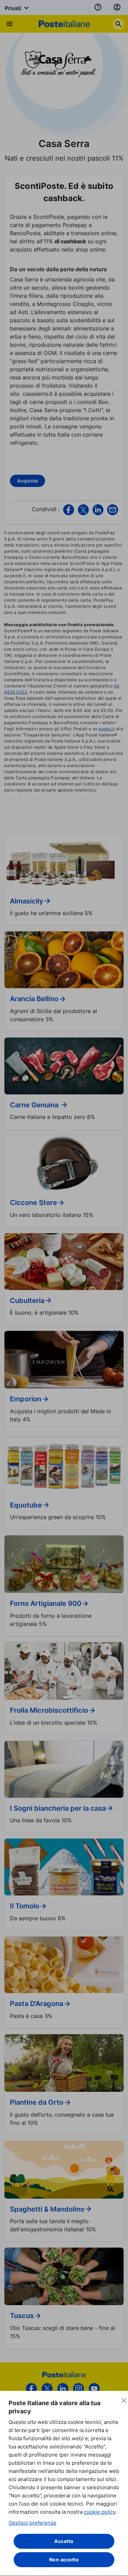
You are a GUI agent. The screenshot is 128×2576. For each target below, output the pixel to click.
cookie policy (100, 2512)
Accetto (64, 2541)
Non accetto (64, 2559)
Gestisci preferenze (32, 2523)
